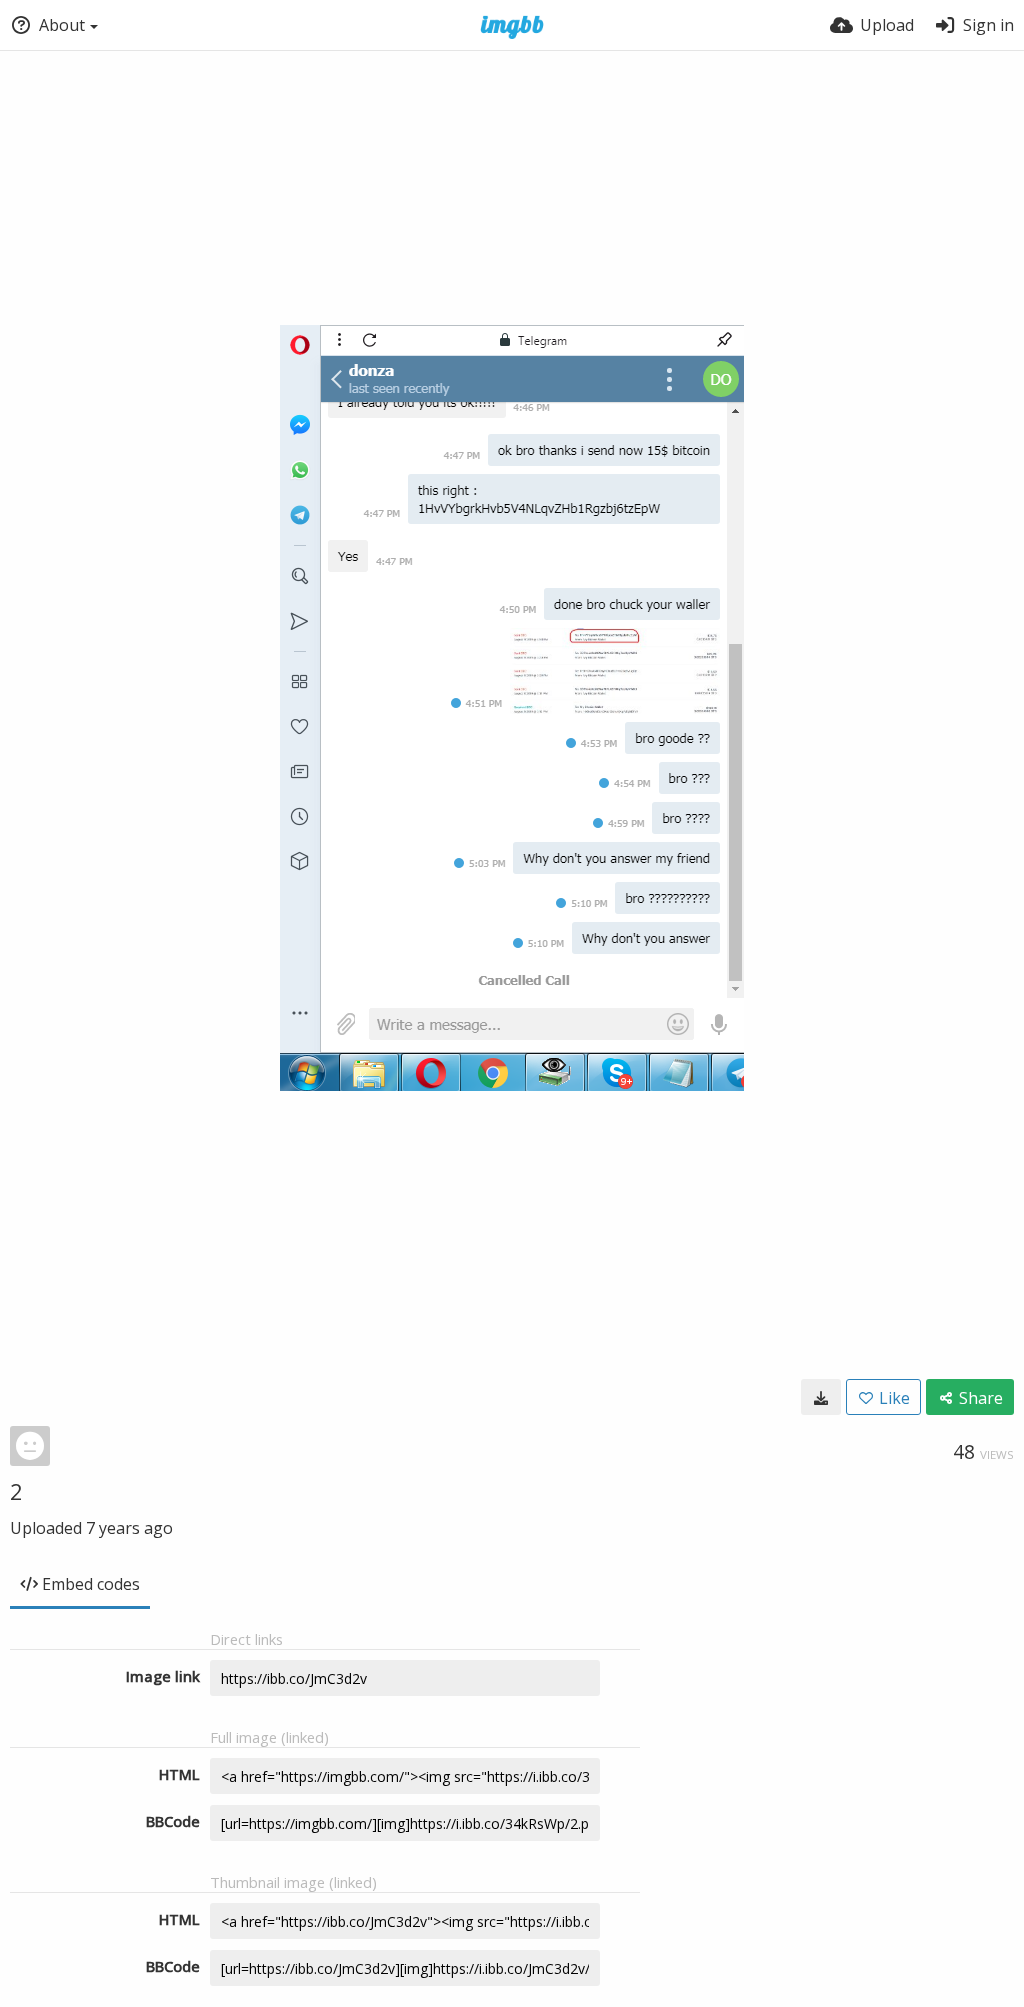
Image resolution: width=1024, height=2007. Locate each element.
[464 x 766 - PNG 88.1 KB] (821, 1397)
